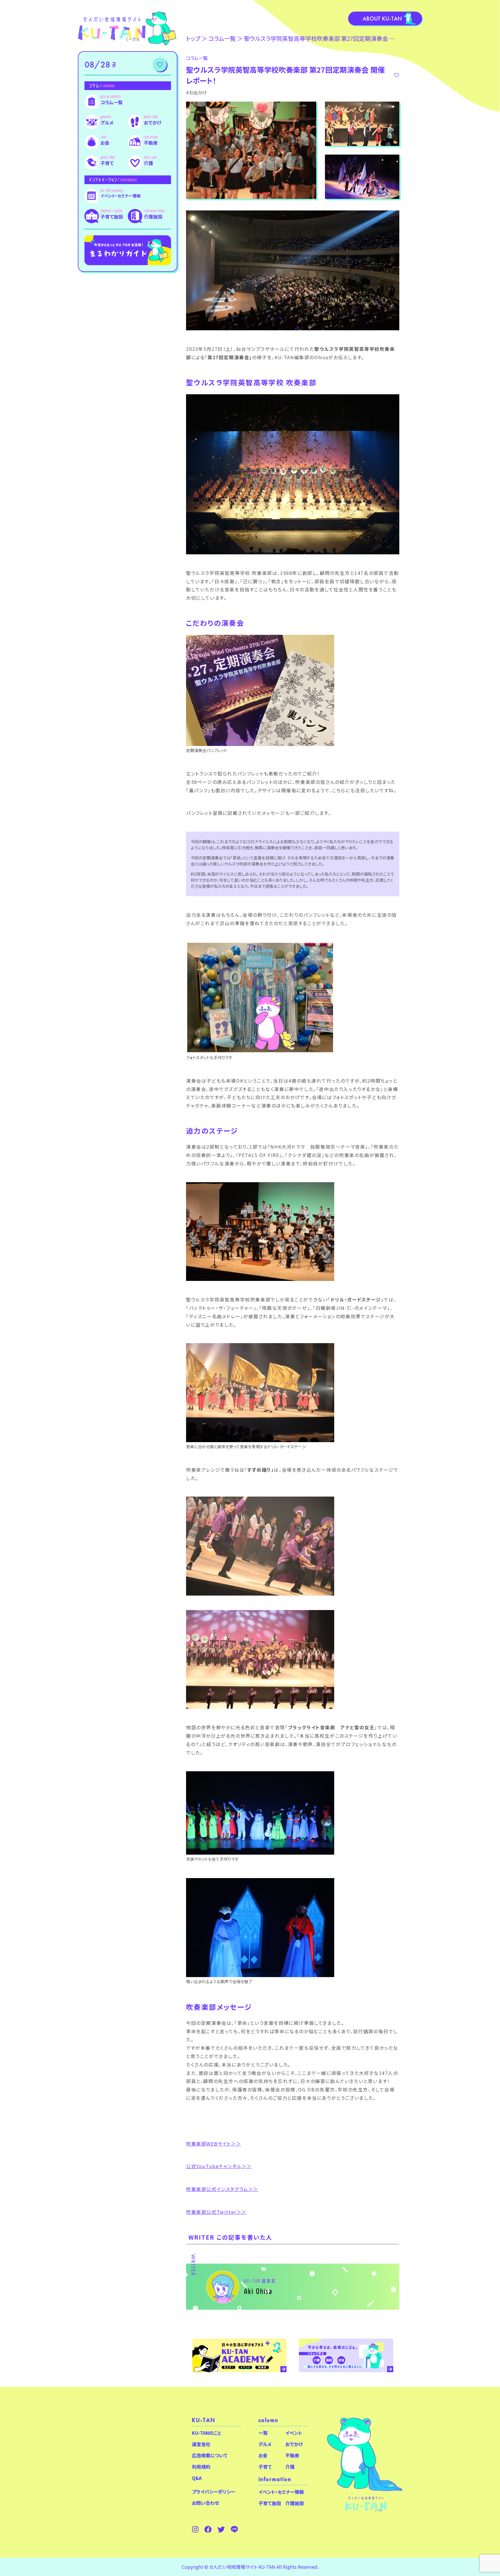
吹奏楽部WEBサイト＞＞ (214, 2144)
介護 (148, 163)
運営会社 (201, 2444)
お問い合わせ (205, 2503)
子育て (107, 163)
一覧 (263, 2433)
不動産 (151, 143)
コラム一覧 (112, 102)
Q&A (197, 2478)
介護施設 (153, 217)
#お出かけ (196, 92)
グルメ (107, 122)
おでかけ (153, 122)
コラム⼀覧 (222, 38)
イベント (294, 2433)
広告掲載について (210, 2455)
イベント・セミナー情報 (121, 196)
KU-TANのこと (206, 2433)
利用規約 (201, 2467)
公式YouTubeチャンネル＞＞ (219, 2166)
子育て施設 (112, 217)
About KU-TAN (382, 19)
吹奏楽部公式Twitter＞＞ (216, 2212)
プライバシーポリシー (214, 2491)
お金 (105, 143)
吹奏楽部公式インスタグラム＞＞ (222, 2189)
